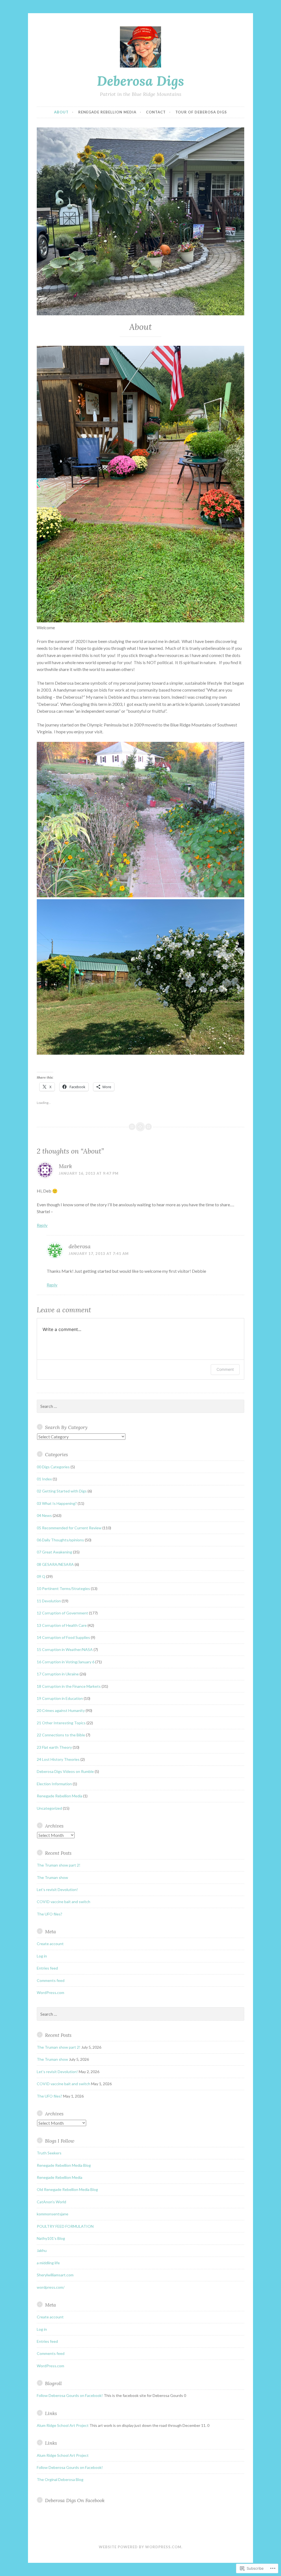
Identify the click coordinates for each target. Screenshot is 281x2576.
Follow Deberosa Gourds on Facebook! (70, 2395)
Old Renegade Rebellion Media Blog (67, 2189)
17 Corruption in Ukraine (58, 1674)
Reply (42, 1225)
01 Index (44, 1479)
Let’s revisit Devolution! (57, 1889)
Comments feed (51, 1980)
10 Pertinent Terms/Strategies (63, 1588)
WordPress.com (50, 1992)
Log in (42, 1956)
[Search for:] (140, 1406)
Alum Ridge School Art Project (63, 2425)
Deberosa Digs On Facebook (75, 2500)
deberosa (80, 1246)
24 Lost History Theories (58, 1759)
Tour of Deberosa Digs (201, 112)
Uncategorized (49, 1808)
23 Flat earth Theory (54, 1747)
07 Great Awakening (54, 1552)
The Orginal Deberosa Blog (60, 2479)
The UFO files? (50, 1914)
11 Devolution (49, 1601)
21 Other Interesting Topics (61, 1723)
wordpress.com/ (51, 2287)
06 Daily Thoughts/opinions (60, 1540)
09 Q (41, 1576)
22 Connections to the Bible (61, 1735)
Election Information (54, 1784)
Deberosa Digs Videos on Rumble (65, 1771)
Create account (50, 1944)
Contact (156, 112)
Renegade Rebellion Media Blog (64, 2165)
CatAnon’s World (51, 2202)
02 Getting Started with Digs (62, 1491)
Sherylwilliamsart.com (55, 2275)
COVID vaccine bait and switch (64, 1902)
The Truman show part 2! (59, 1865)
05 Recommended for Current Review (69, 1528)
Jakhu (42, 2250)
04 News (44, 1515)
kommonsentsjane (53, 2214)
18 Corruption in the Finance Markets (69, 1686)
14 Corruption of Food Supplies (63, 1637)
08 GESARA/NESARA (55, 1564)
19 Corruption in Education (60, 1698)
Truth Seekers (49, 2153)
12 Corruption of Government (62, 1613)
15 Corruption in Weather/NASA (65, 1649)
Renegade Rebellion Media (107, 112)
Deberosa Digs (140, 81)
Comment (225, 1369)
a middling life (48, 2263)
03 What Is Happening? (57, 1503)
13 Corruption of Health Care (62, 1625)
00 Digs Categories (53, 1467)
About (61, 112)
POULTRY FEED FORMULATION (65, 2226)
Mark (65, 1166)
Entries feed (47, 1968)
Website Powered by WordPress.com (140, 2547)
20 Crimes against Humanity (61, 1710)
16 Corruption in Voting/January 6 (66, 1662)
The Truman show (52, 1877)
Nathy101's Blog (51, 2238)
